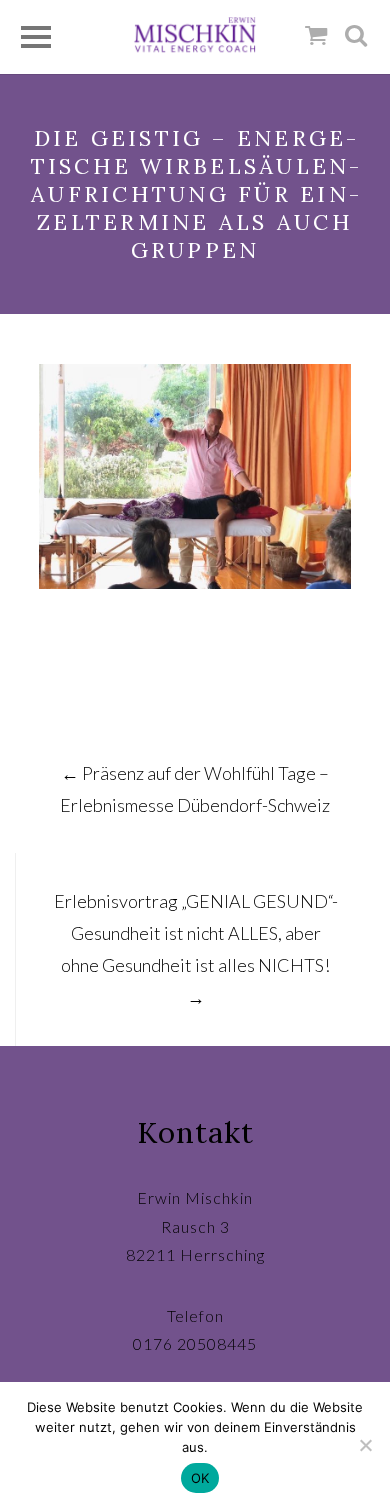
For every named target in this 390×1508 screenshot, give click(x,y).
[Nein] (365, 1445)
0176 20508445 (195, 1343)
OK (200, 1478)
